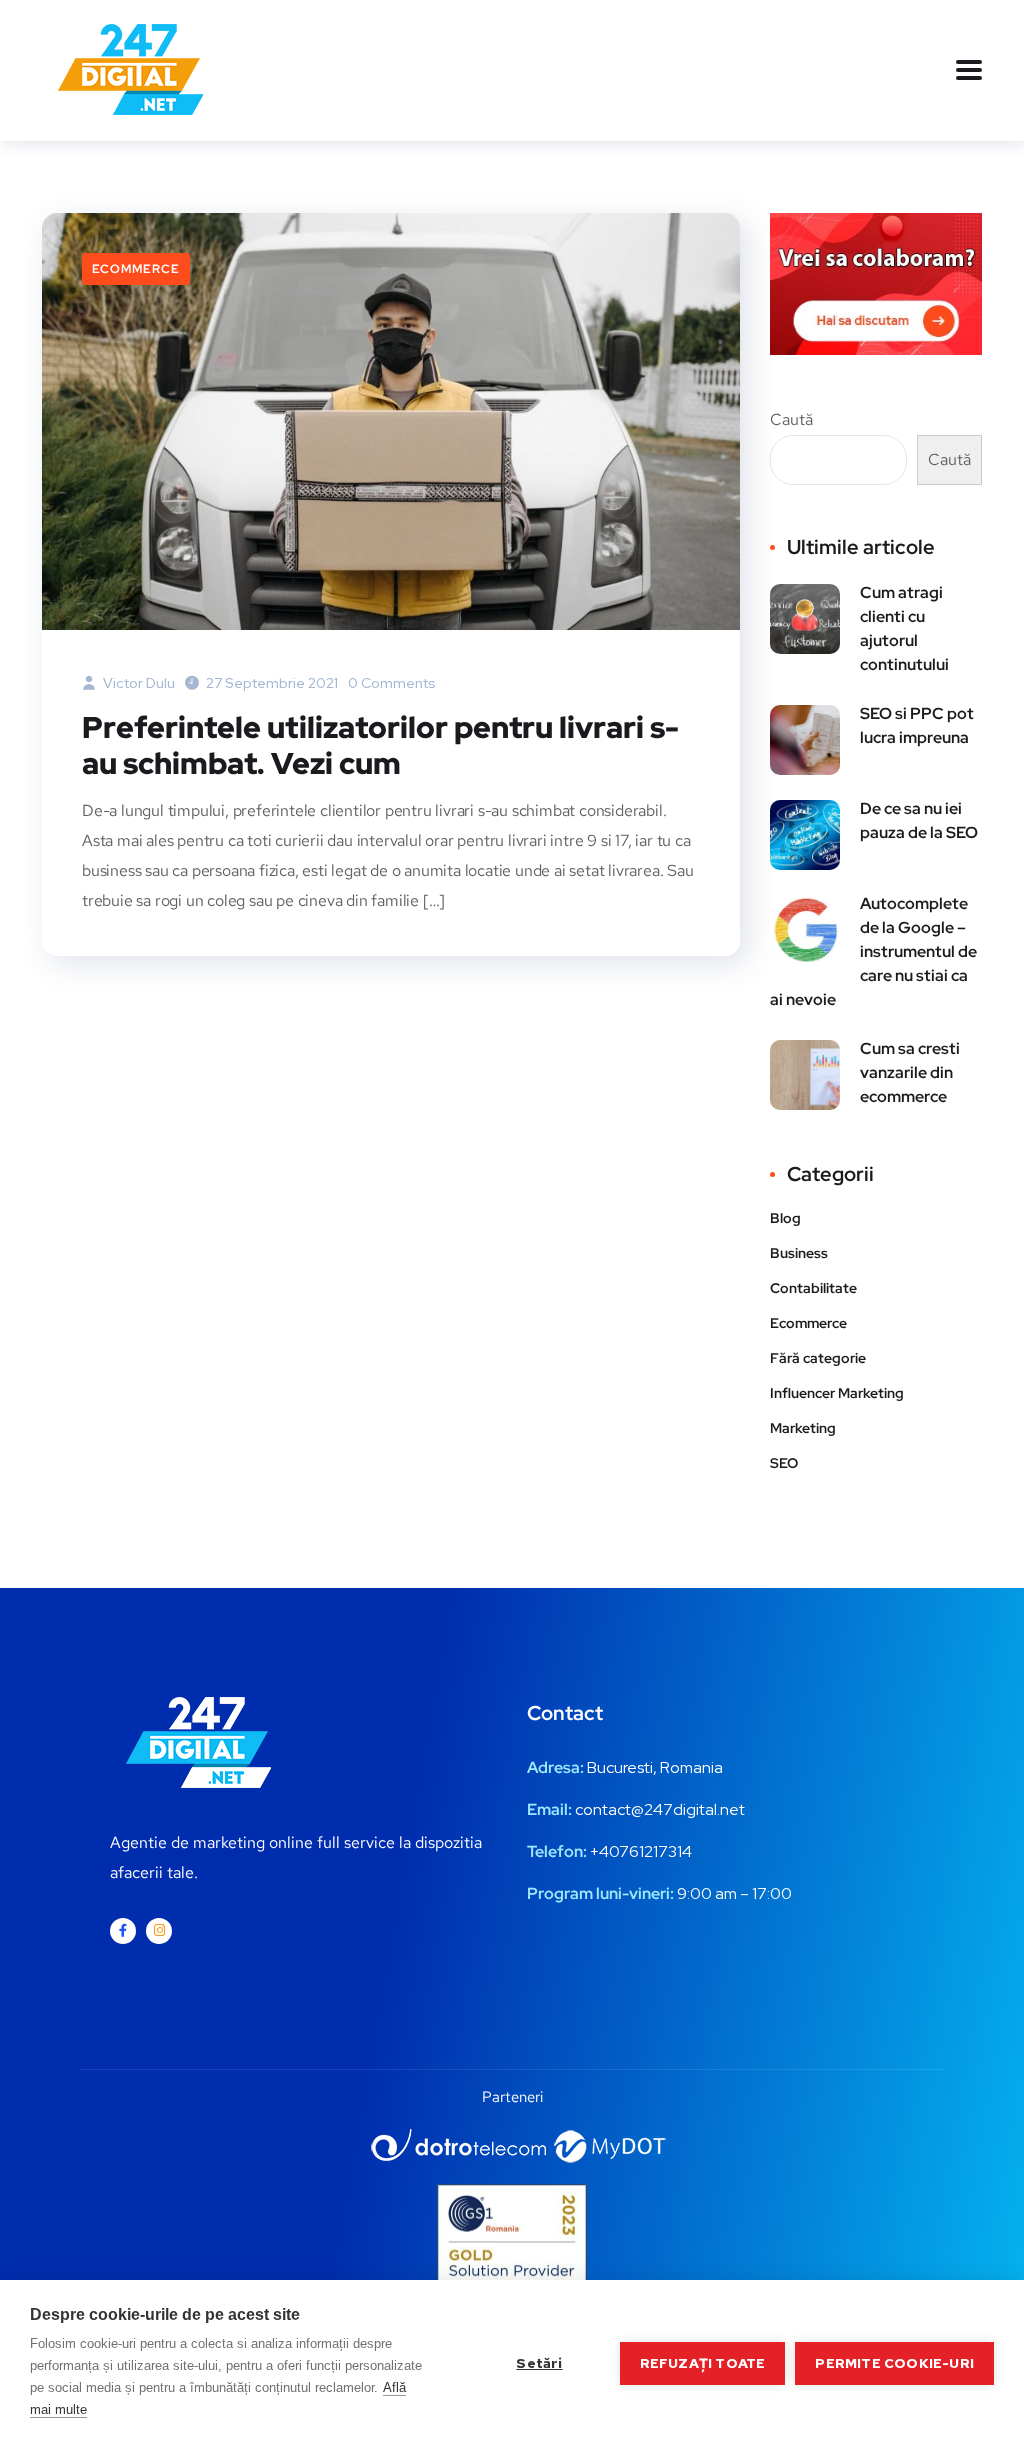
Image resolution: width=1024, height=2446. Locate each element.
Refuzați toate (703, 2363)
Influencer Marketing (837, 1393)
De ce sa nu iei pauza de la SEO (919, 820)
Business (799, 1253)
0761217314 (650, 1851)
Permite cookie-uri (894, 2363)
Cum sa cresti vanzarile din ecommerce (910, 1072)
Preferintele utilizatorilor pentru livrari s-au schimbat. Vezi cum (380, 745)
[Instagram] (159, 1931)
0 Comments (392, 683)
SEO (784, 1463)
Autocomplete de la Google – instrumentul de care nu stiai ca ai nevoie (873, 951)
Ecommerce (136, 269)
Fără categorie (818, 1358)
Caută (791, 419)
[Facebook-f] (123, 1931)
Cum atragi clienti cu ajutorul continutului (904, 628)
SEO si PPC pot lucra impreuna (917, 725)
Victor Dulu (137, 683)
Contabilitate (813, 1288)
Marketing (803, 1428)
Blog (785, 1218)
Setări (539, 2363)
